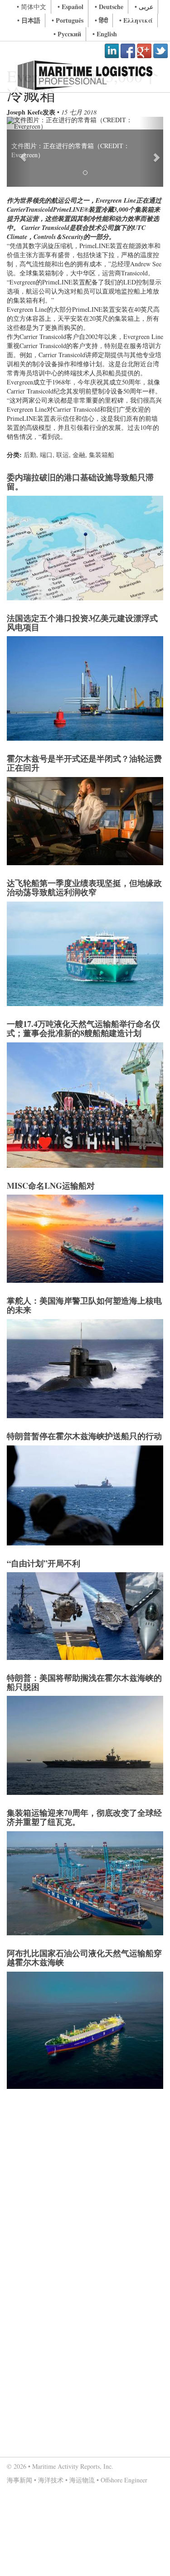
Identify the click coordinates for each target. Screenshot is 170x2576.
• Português (68, 20)
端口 (46, 455)
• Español (70, 7)
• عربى (144, 7)
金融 (79, 455)
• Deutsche (109, 7)
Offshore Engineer (124, 2480)
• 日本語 (29, 20)
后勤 (30, 455)
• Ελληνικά (136, 20)
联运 (63, 455)
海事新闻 (19, 2480)
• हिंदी (101, 20)
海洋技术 (51, 2480)
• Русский (67, 34)
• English (105, 34)
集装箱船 (102, 455)
